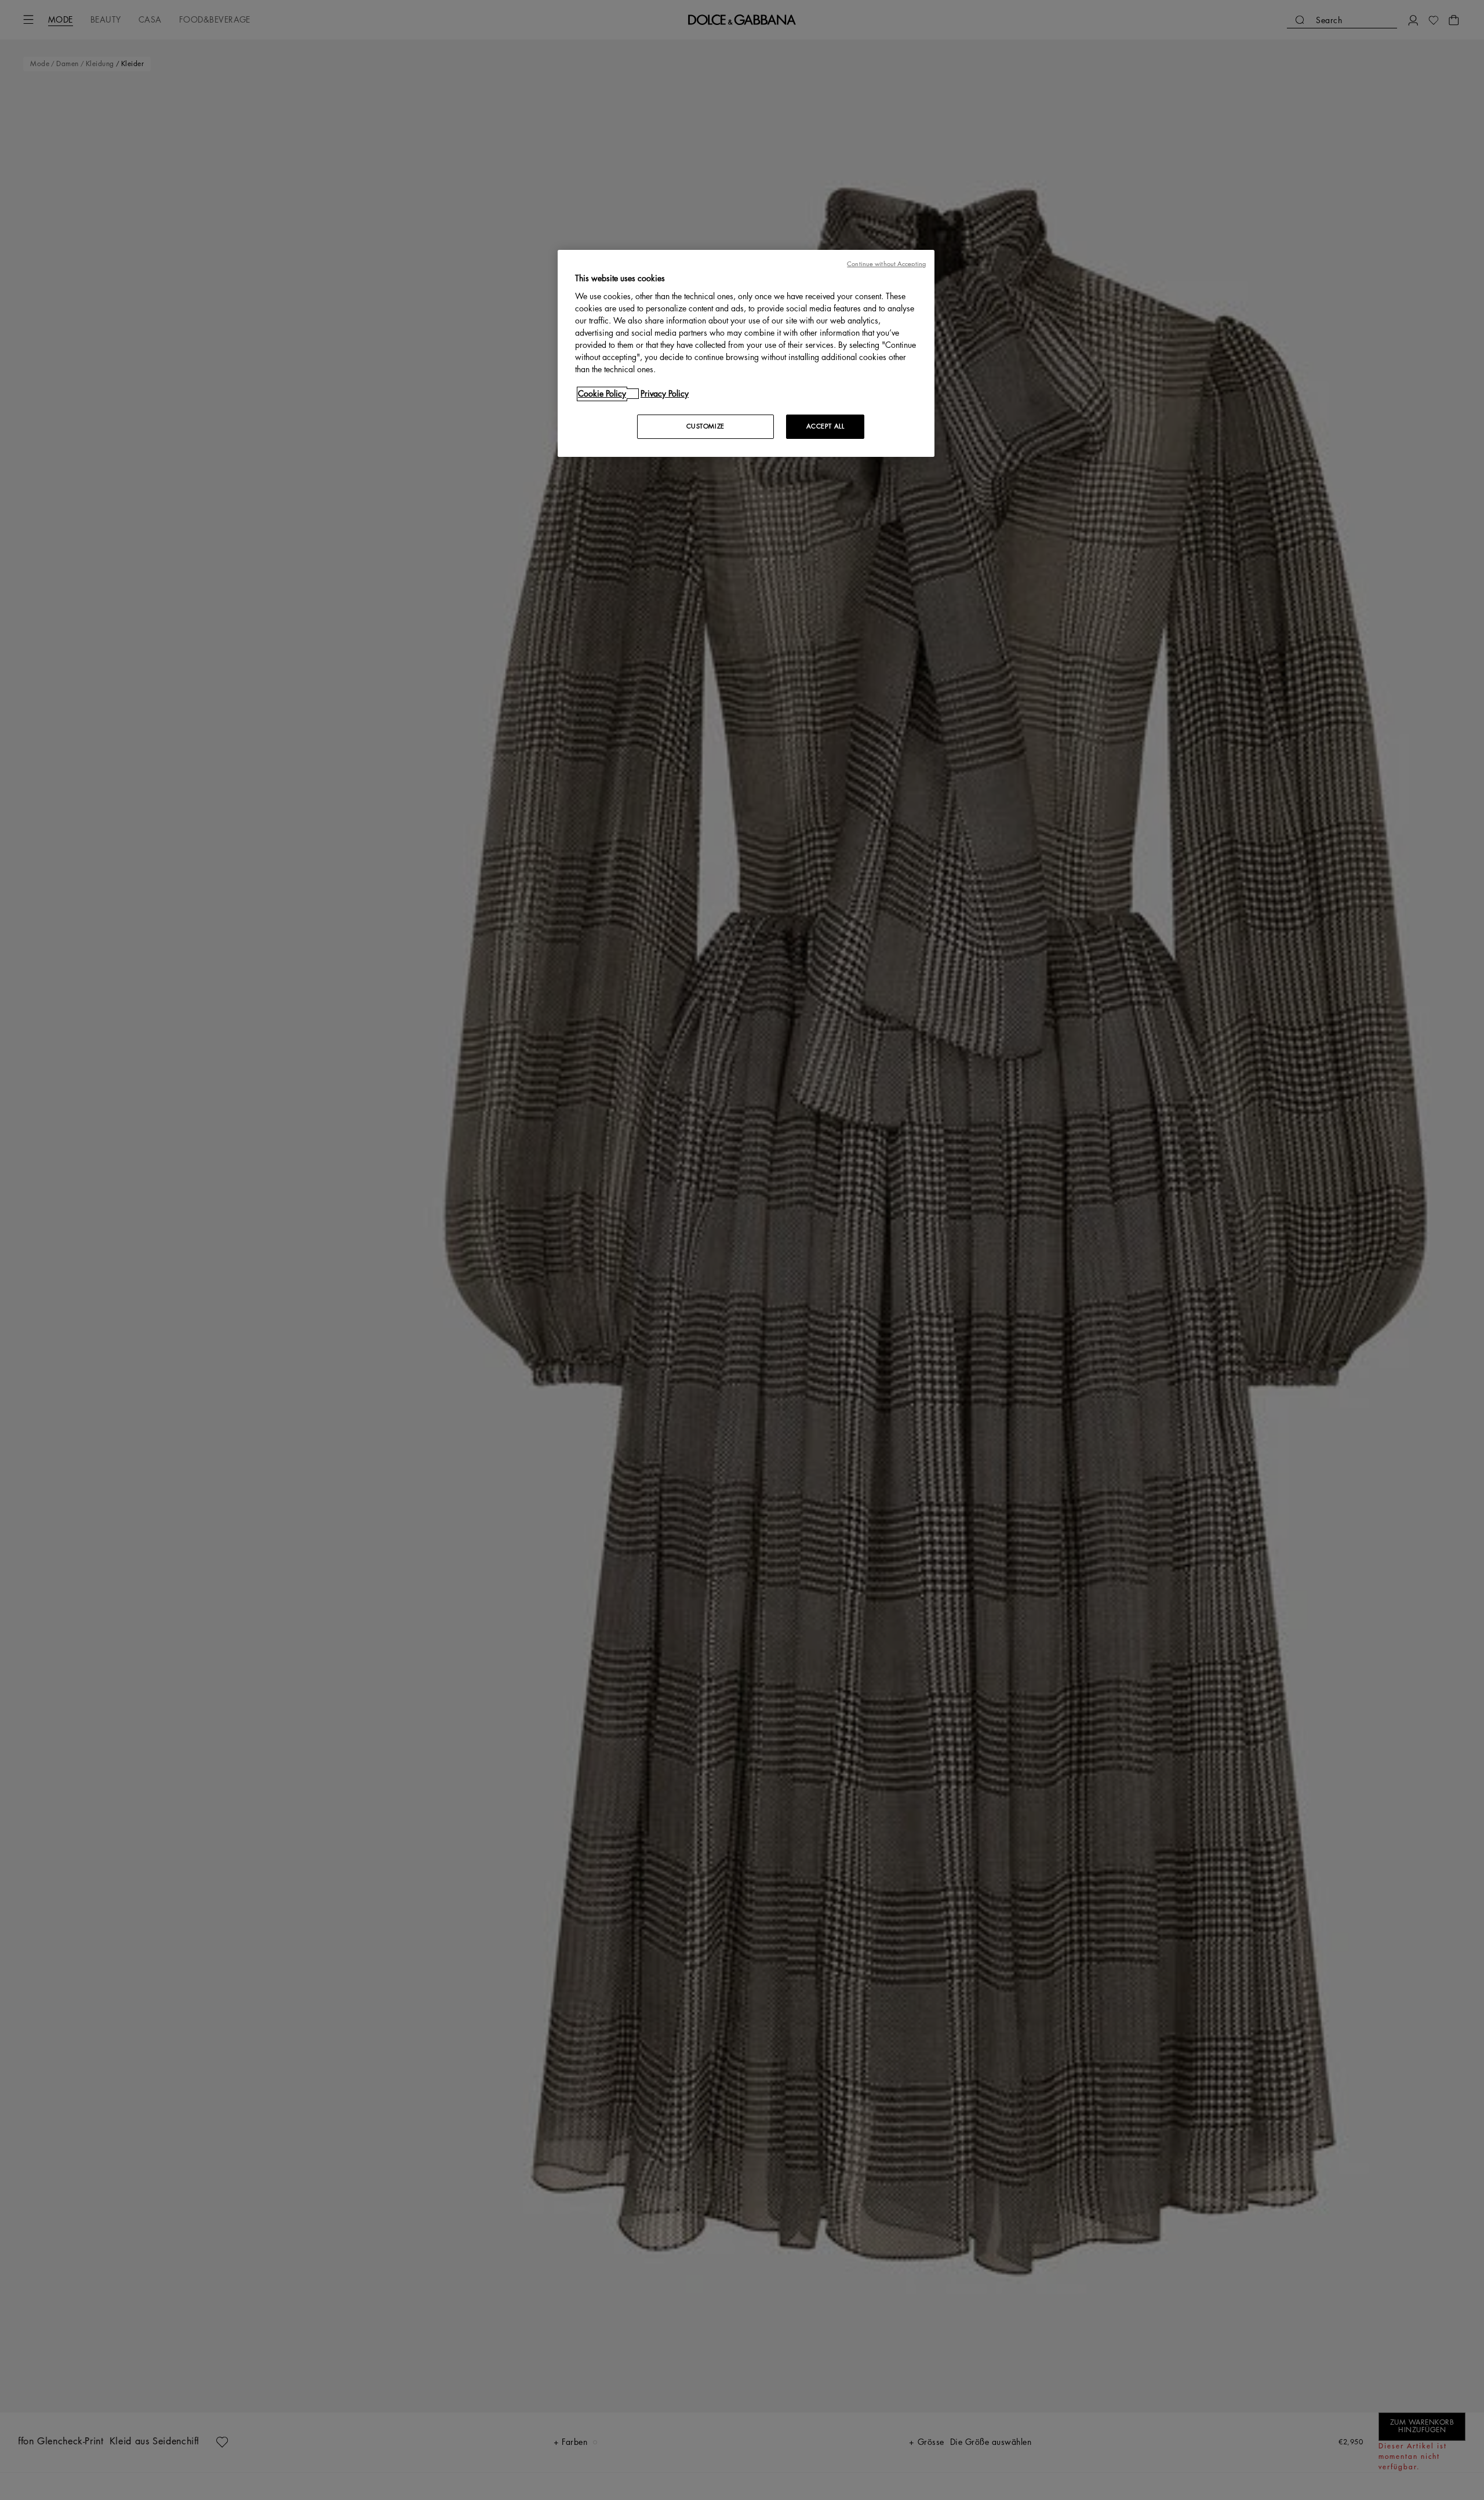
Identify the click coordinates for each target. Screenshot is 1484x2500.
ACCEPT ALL (825, 426)
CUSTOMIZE (705, 426)
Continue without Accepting (886, 264)
